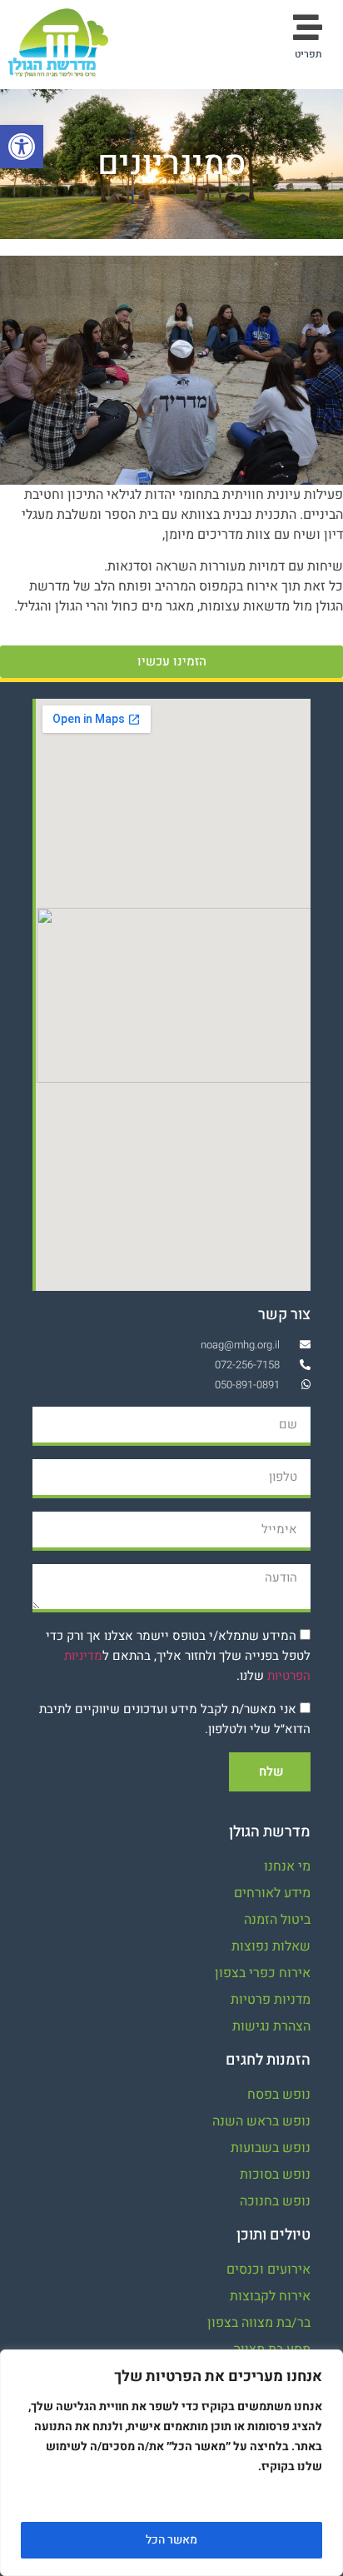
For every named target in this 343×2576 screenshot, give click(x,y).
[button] (22, 147)
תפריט (308, 54)
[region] (171, 2463)
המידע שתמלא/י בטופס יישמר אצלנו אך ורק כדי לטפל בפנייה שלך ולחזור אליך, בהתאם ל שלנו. (178, 1656)
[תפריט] (308, 27)
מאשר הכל (171, 2540)
